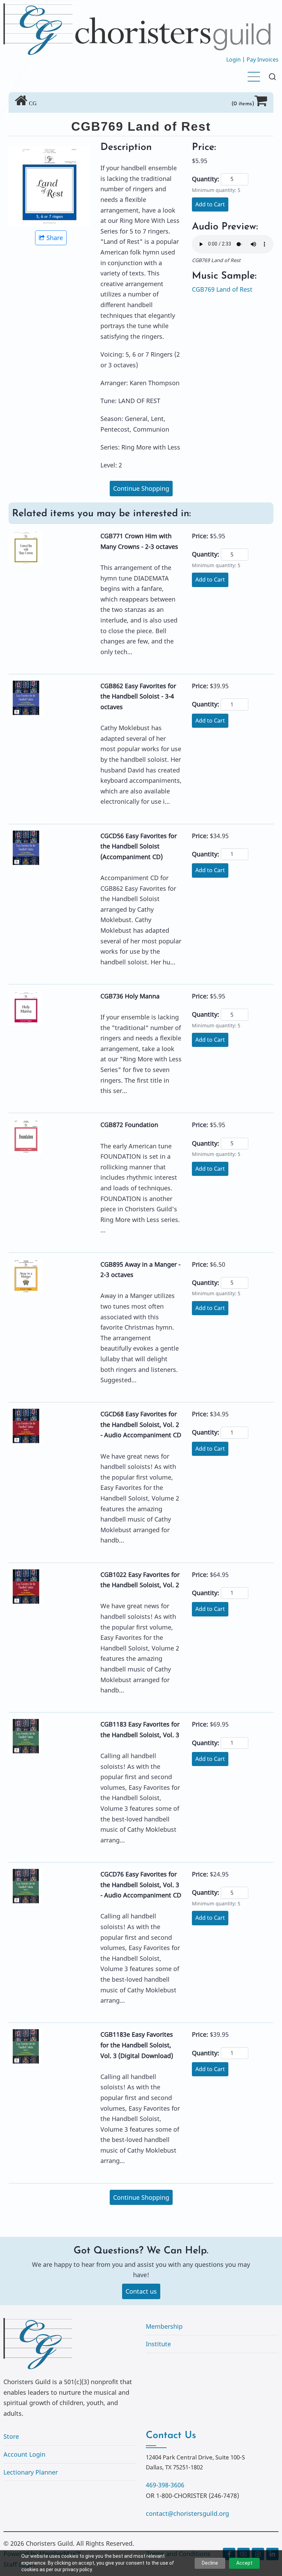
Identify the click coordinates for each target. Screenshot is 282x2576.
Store (11, 2436)
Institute (158, 2344)
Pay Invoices (263, 59)
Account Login (24, 2454)
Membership (164, 2326)
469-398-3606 (165, 2485)
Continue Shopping (141, 488)
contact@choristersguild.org (187, 2513)
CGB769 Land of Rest (222, 289)
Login (234, 59)
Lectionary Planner (31, 2472)
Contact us (141, 2291)
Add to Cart (210, 204)
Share (55, 238)
